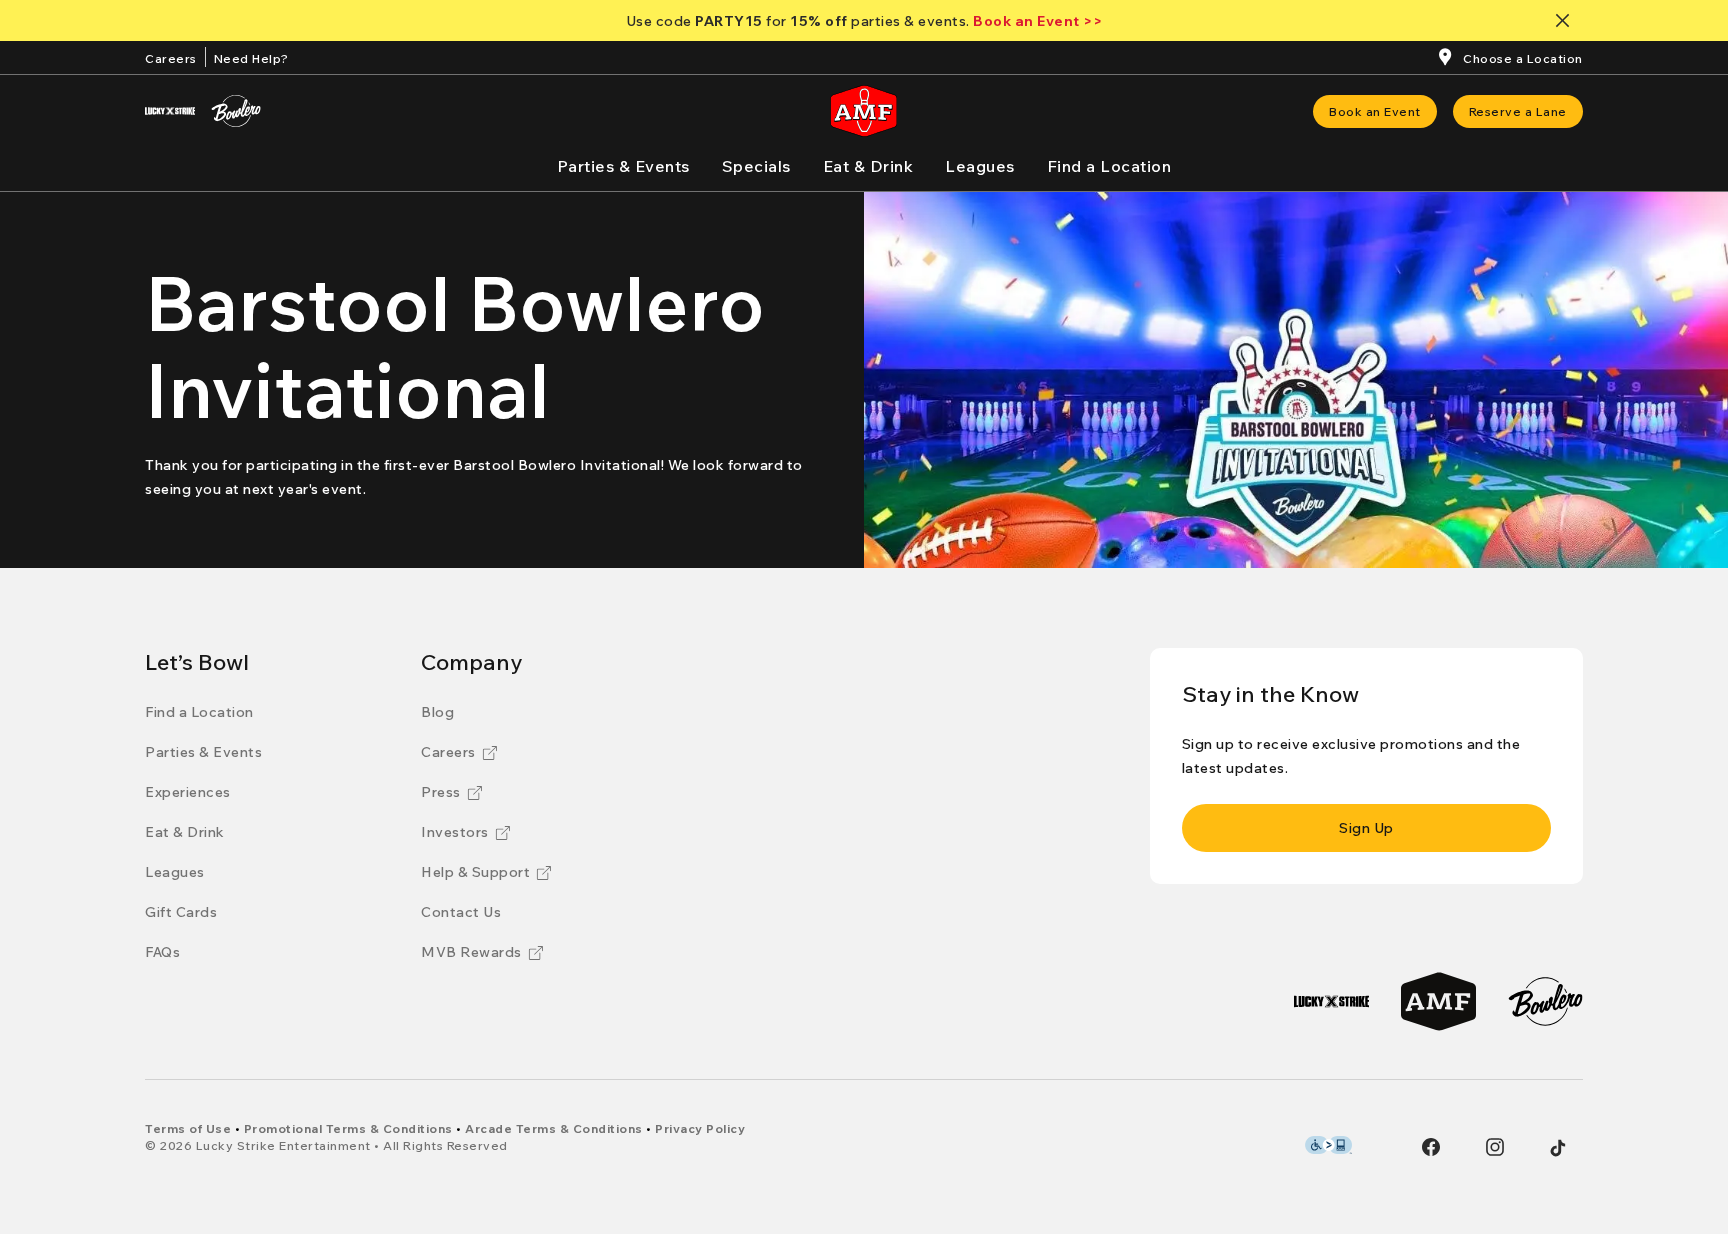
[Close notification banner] (1566, 20)
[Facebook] (1431, 1147)
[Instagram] (1495, 1147)
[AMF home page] (863, 111)
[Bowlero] (236, 111)
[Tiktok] (1558, 1148)
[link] (1375, 111)
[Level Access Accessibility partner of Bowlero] (1328, 1145)
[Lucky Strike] (170, 111)
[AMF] (1438, 1001)
